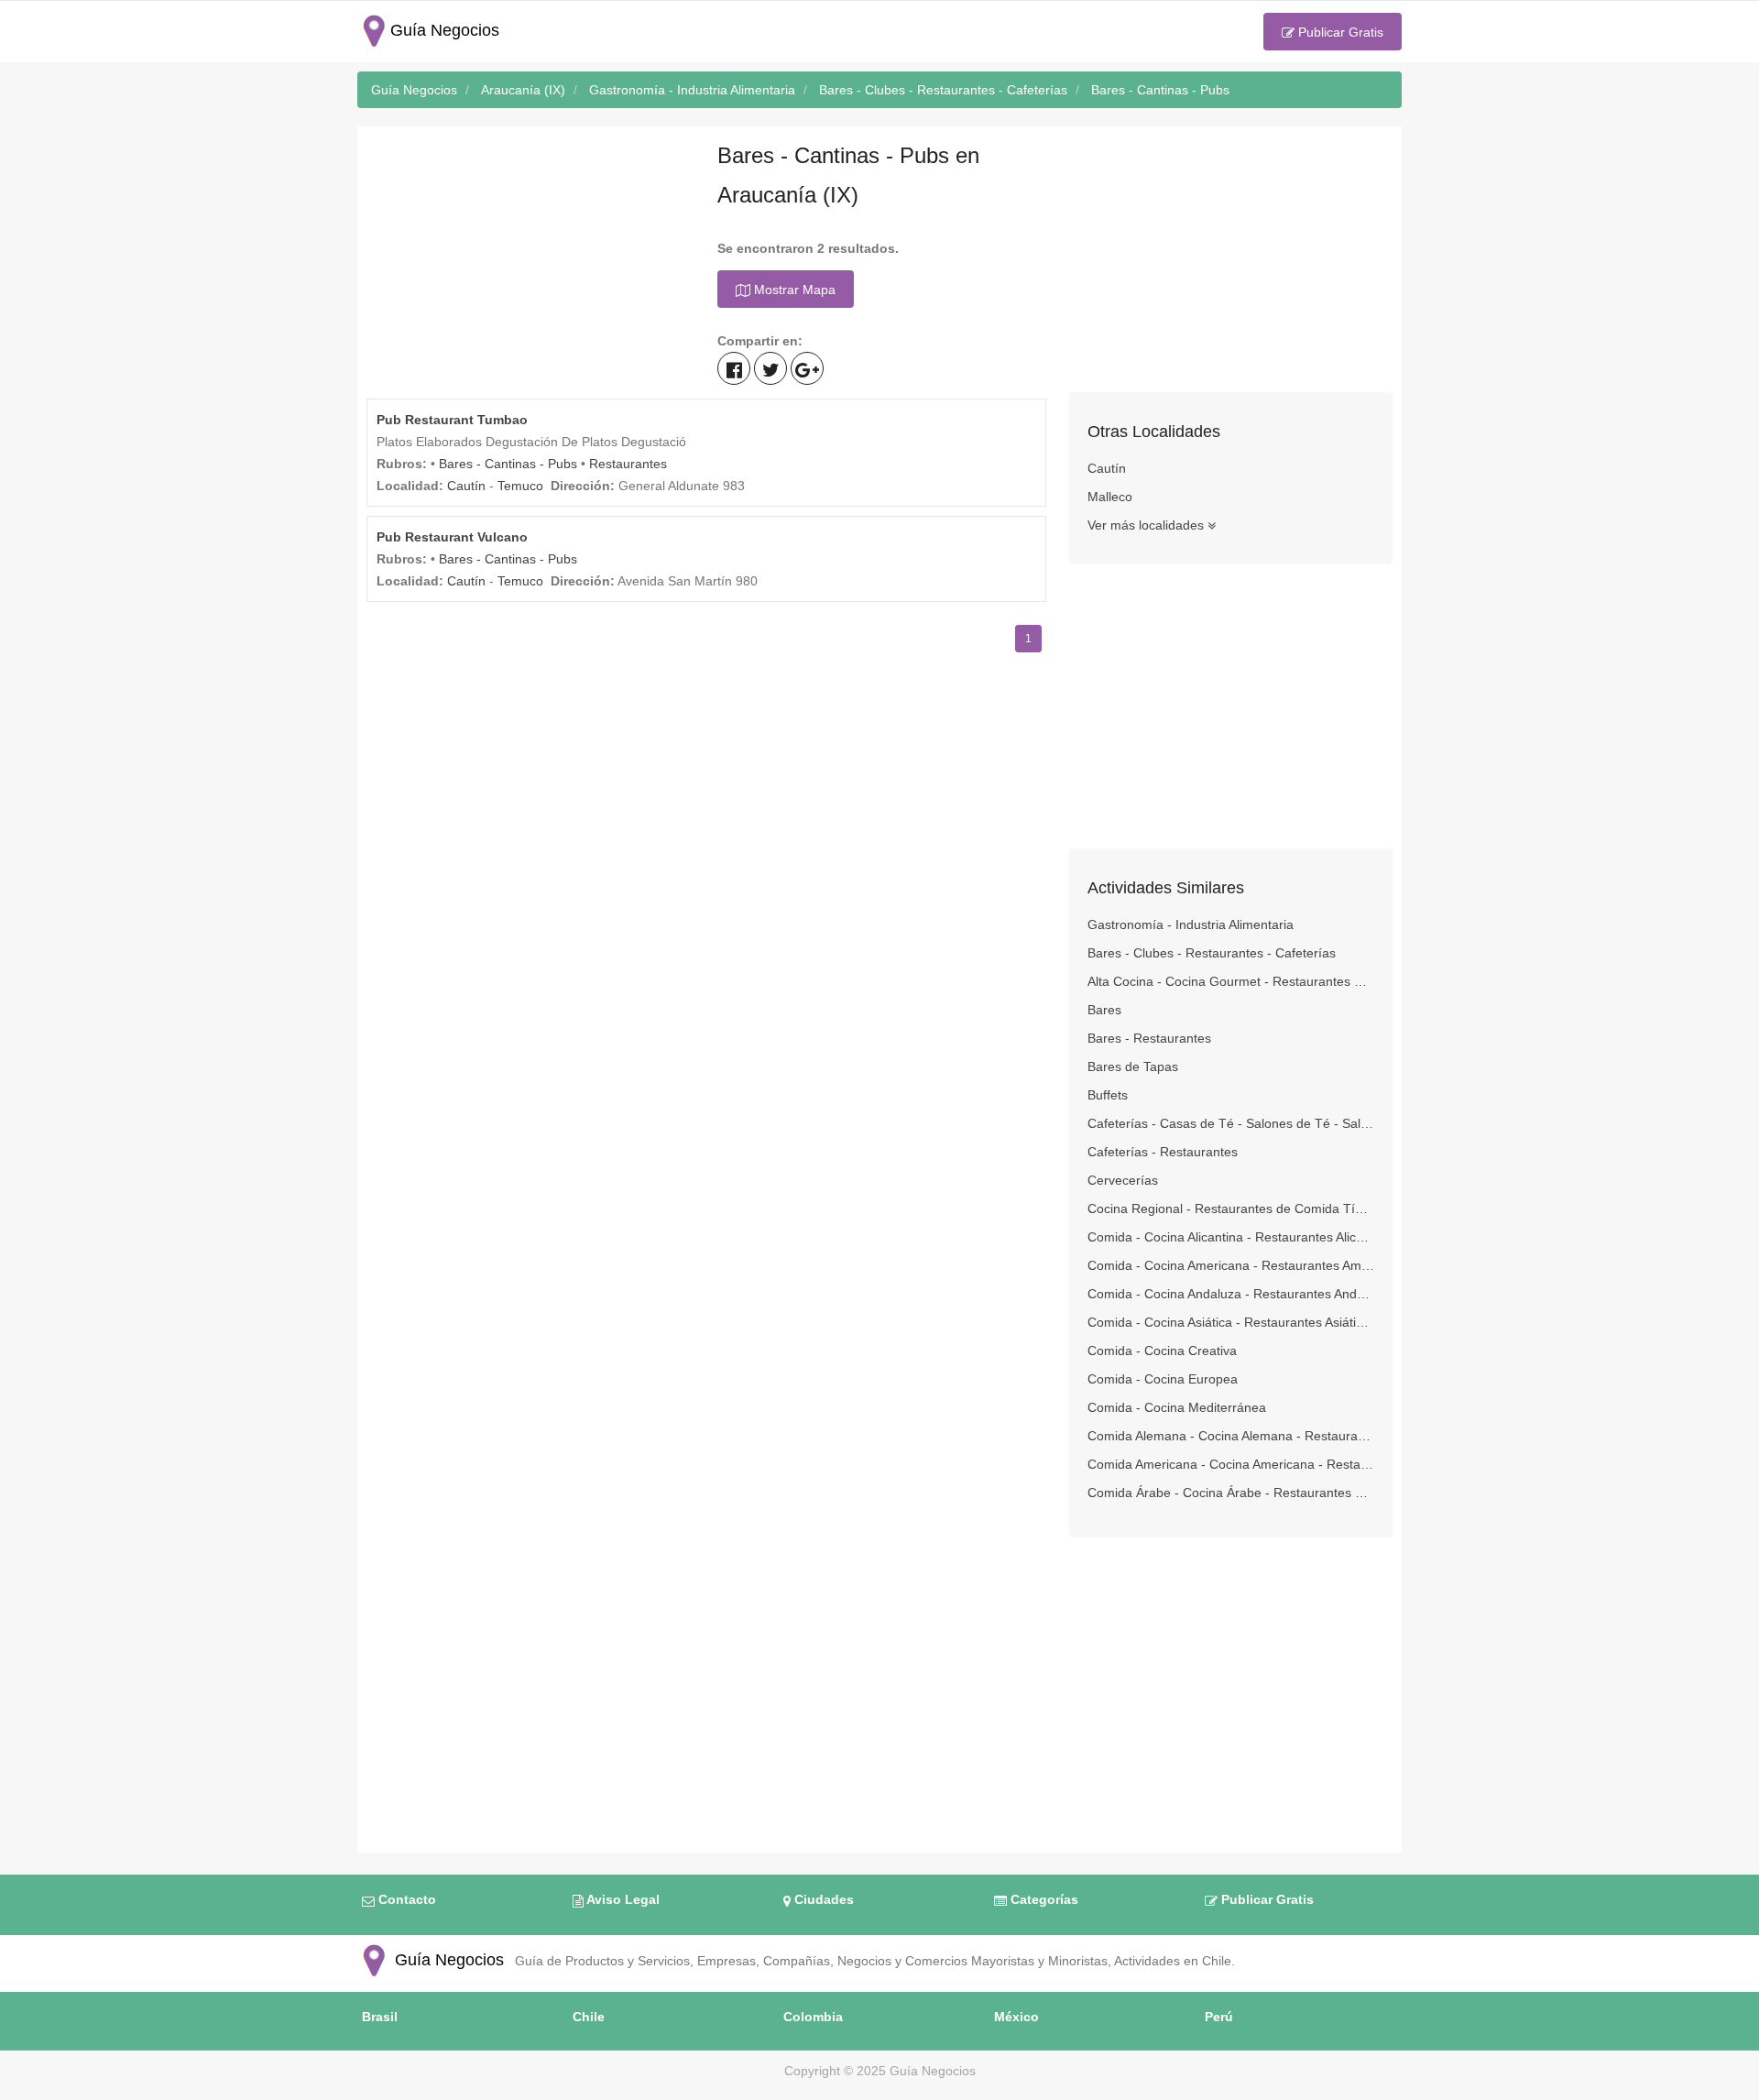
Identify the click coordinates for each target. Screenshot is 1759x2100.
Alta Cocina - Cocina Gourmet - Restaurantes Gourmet (1231, 981)
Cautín (466, 486)
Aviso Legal (622, 1899)
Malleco (1110, 497)
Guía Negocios (447, 1960)
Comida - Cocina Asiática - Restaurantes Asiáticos (1231, 1322)
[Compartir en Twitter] (770, 368)
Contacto (405, 1899)
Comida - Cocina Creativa (1162, 1351)
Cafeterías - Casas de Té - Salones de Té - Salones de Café (1231, 1123)
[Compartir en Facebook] (734, 368)
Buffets (1108, 1095)
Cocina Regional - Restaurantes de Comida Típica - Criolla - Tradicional (1231, 1209)
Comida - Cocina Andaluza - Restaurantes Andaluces (1231, 1294)
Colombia (813, 2017)
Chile (589, 2017)
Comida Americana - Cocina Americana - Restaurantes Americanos (1231, 1464)
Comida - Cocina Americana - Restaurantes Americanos (1231, 1265)
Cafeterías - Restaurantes (1163, 1152)
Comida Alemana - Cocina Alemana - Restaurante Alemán (1231, 1436)
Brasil (380, 2017)
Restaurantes (628, 464)
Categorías (1043, 1899)
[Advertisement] (528, 264)
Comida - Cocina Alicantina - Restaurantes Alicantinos (1231, 1237)
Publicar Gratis (1339, 32)
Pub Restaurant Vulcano (452, 537)
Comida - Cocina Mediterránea (1177, 1407)
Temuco (520, 486)
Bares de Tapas (1133, 1066)
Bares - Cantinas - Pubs (508, 464)
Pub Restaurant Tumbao (452, 420)
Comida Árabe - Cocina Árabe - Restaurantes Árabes (1231, 1493)
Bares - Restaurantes (1149, 1038)
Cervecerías (1123, 1180)
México (1016, 2017)
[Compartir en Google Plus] (807, 368)
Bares (1104, 1010)
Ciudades (822, 1899)
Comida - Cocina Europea (1163, 1379)
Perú (1219, 2017)
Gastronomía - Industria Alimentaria (1191, 924)
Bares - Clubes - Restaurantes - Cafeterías (1212, 953)
